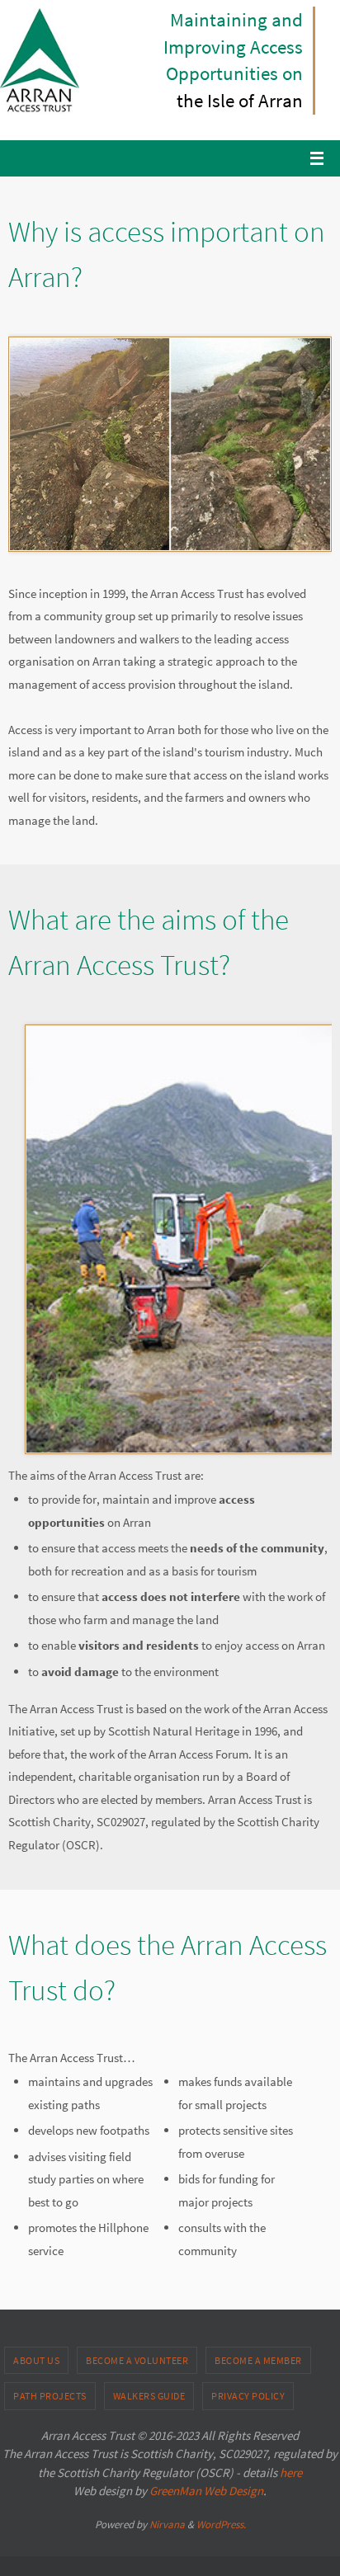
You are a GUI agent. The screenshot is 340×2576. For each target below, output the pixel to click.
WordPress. (221, 2524)
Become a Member (258, 2360)
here (291, 2472)
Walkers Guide (149, 2396)
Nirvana (167, 2524)
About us (36, 2360)
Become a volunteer (137, 2360)
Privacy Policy (248, 2396)
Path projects (50, 2396)
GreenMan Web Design (206, 2491)
